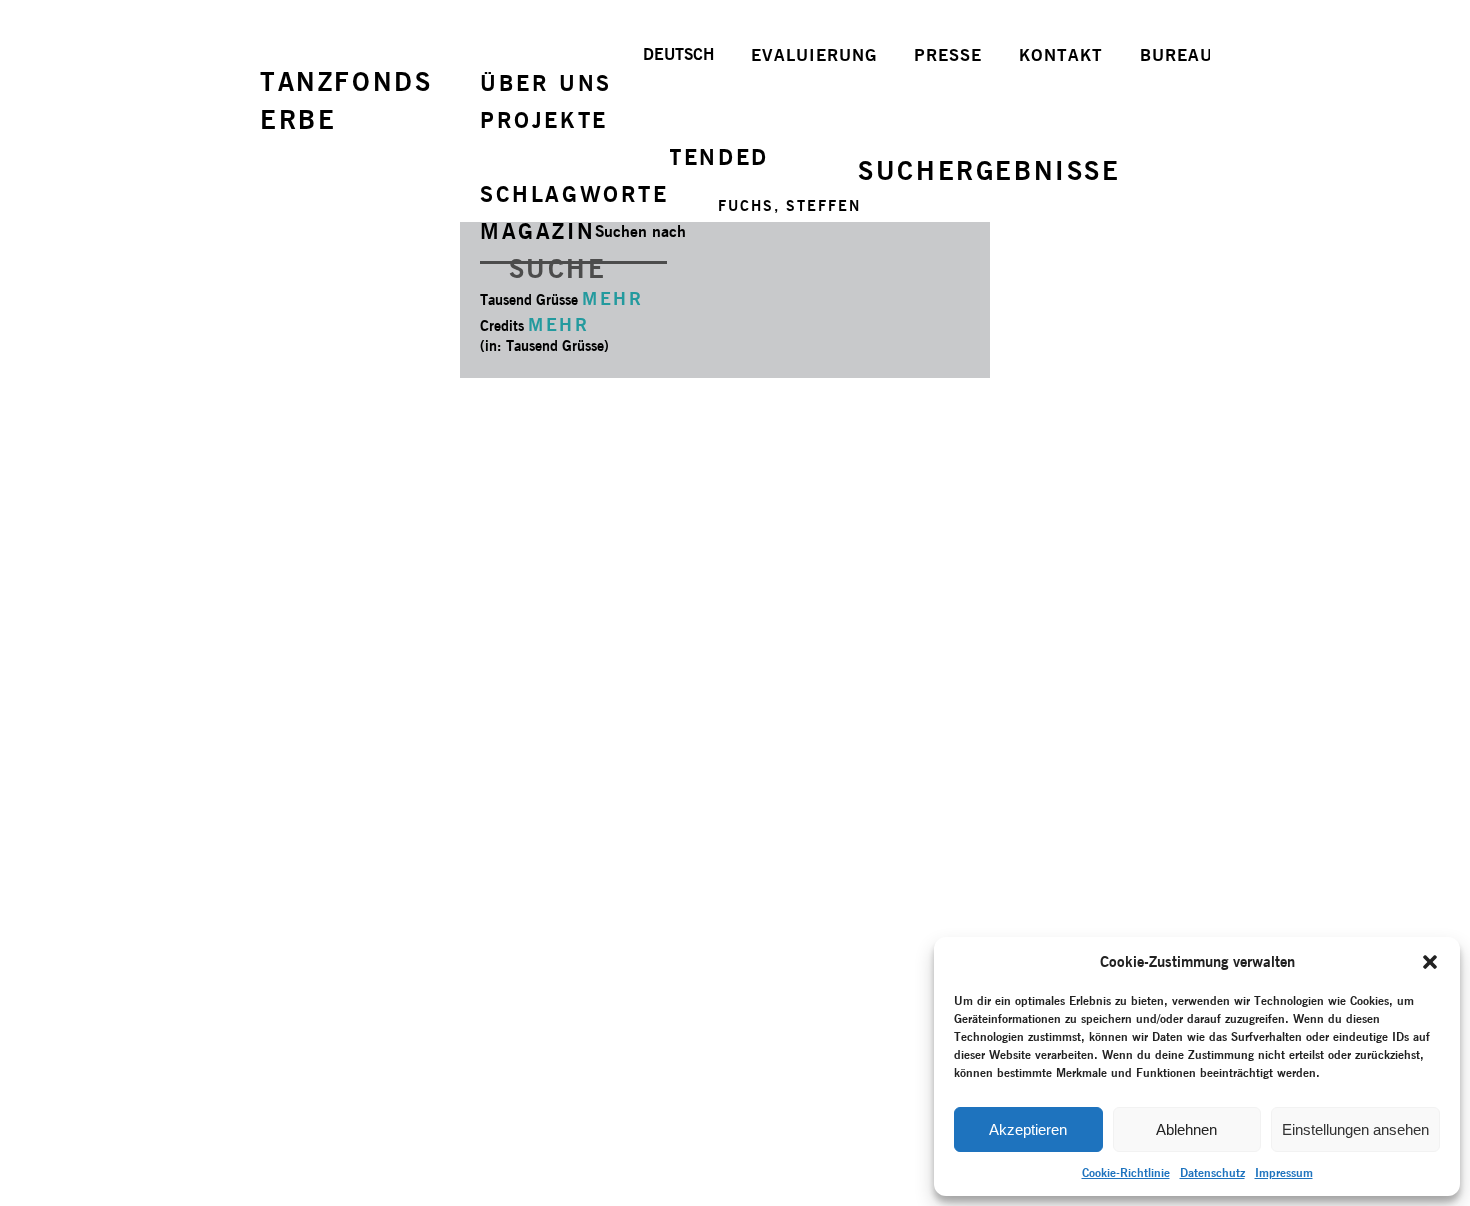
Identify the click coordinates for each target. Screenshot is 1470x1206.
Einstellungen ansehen (1355, 1129)
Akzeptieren (1028, 1129)
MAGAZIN (537, 231)
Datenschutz (1212, 1172)
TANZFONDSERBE (346, 100)
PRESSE (948, 55)
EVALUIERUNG (814, 55)
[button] (1430, 962)
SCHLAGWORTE (574, 194)
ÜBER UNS (546, 83)
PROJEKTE (544, 120)
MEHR (612, 298)
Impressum (1284, 1172)
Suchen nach (640, 231)
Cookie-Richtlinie (1126, 1172)
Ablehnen (1186, 1129)
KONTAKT (1061, 55)
